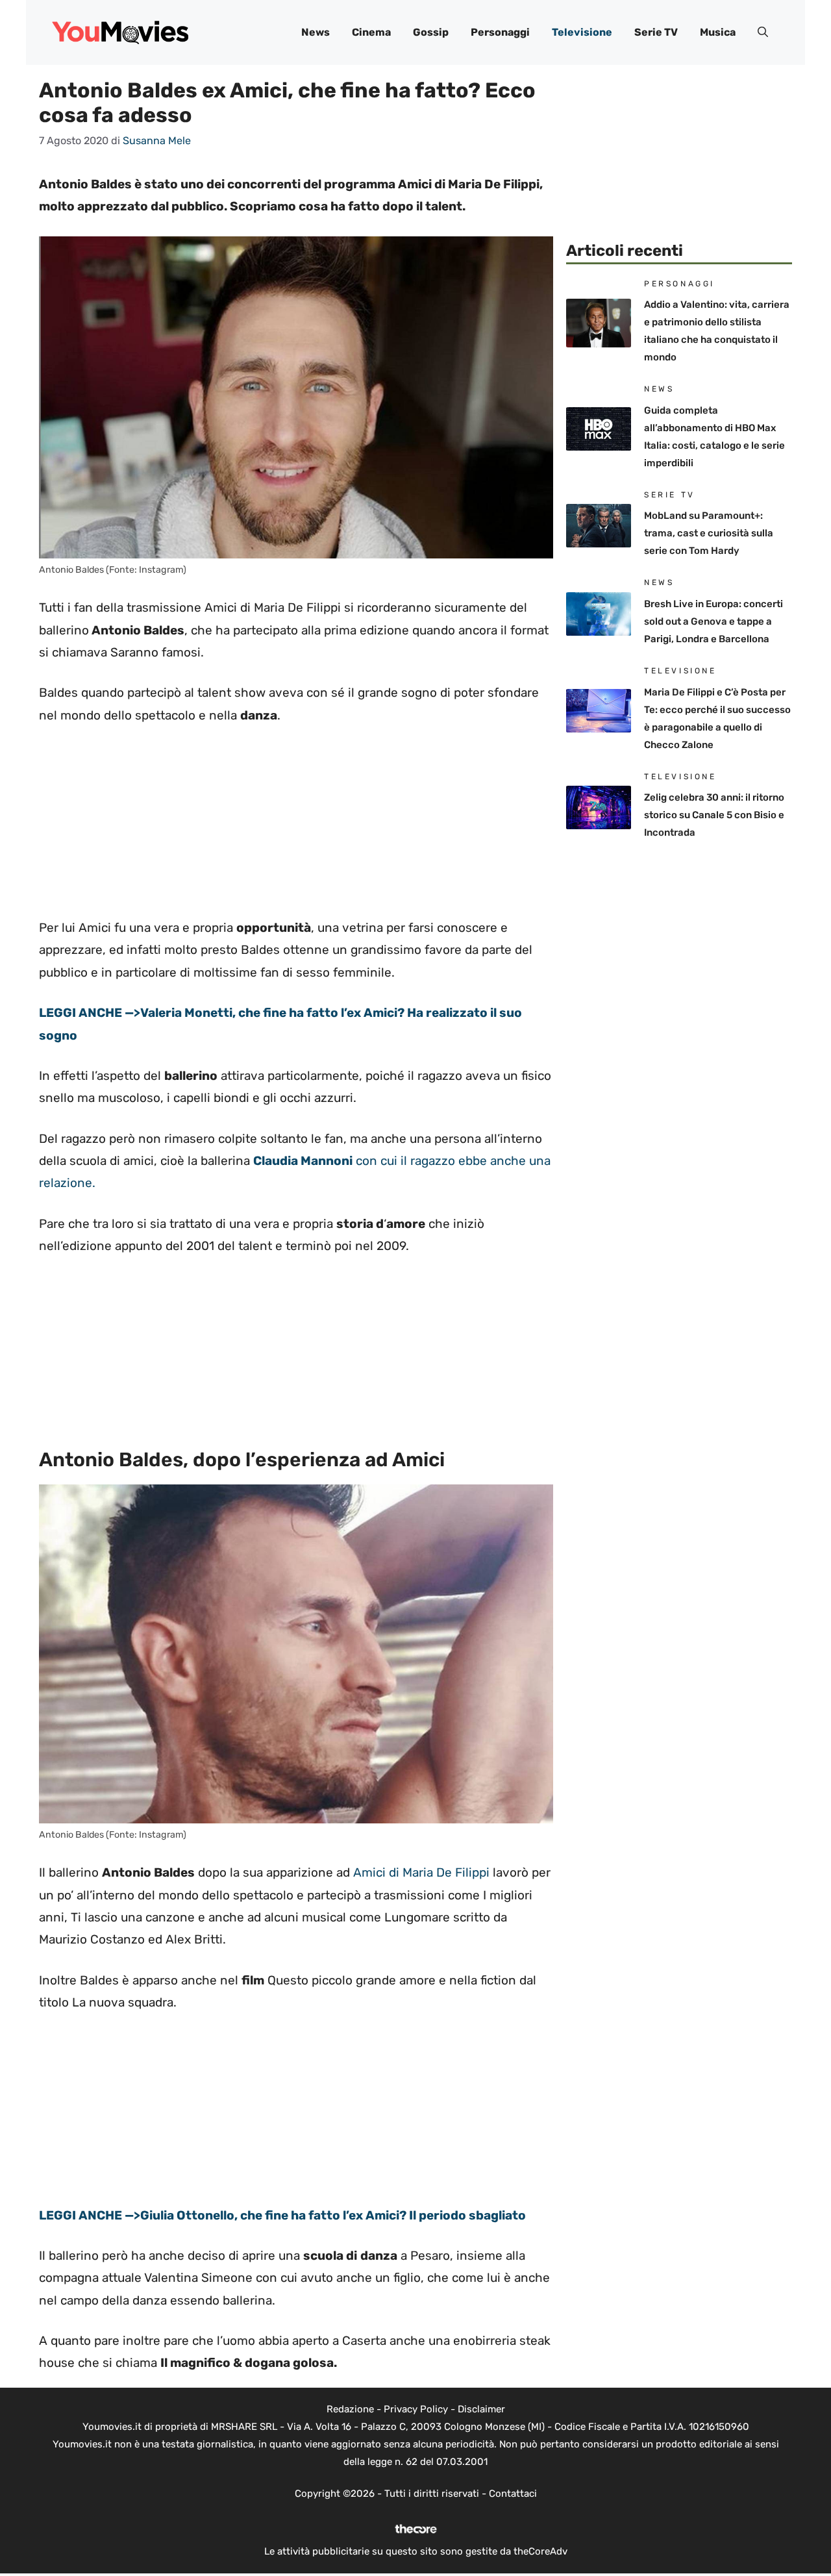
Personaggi (500, 32)
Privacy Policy (416, 2409)
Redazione (350, 2409)
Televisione (582, 32)
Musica (718, 32)
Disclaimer (481, 2409)
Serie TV (656, 32)
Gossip (431, 32)
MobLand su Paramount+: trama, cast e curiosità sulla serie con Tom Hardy (709, 533)
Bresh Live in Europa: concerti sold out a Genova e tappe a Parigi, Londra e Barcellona (713, 621)
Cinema (371, 32)
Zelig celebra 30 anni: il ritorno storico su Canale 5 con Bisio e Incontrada (714, 815)
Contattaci (513, 2494)
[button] (763, 32)
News (316, 32)
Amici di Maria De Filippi (421, 1872)
